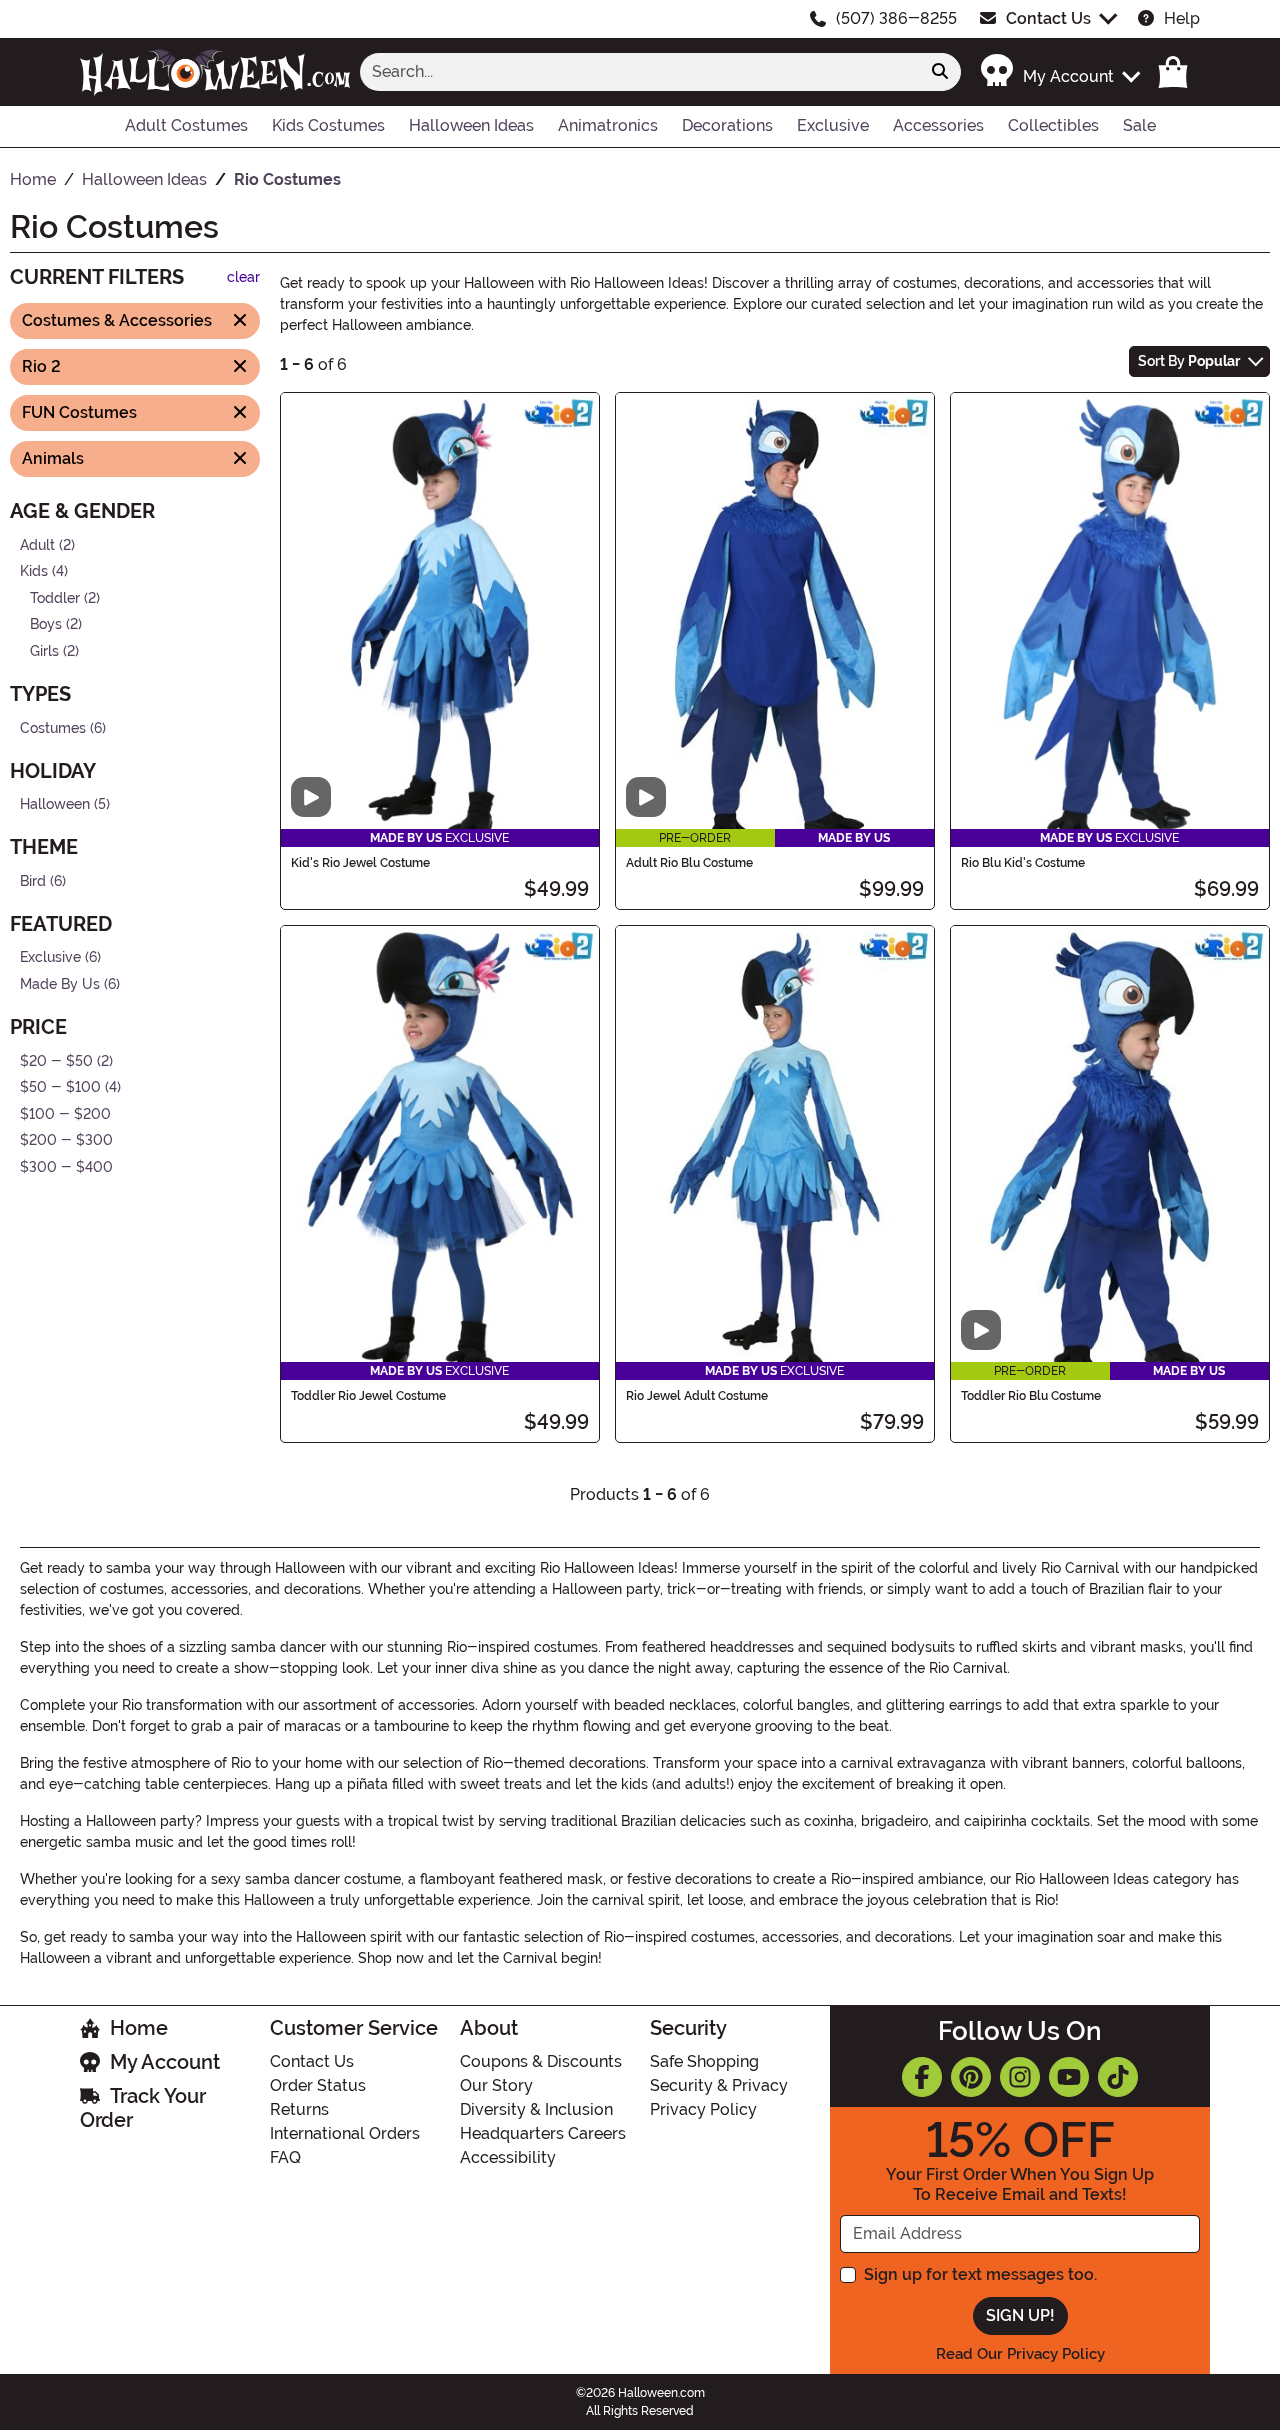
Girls (44, 651)
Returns (299, 2109)
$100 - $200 (65, 1114)
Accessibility (508, 2157)
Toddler (55, 597)
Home (139, 2028)
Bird (33, 881)
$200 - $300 (66, 1140)
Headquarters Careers (543, 2133)
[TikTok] (1118, 2077)
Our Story (496, 2085)
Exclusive (50, 957)
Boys (46, 624)
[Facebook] (922, 2077)
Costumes (53, 727)
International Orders (345, 2133)
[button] (1059, 71)
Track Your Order (143, 2108)
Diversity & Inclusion (536, 2109)
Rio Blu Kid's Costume (1023, 863)
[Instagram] (1020, 2077)
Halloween (55, 804)
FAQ (285, 2157)
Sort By (1189, 361)
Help (1182, 18)
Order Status (318, 2085)
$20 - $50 (56, 1060)
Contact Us (1048, 18)
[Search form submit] (940, 72)
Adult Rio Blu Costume (689, 863)
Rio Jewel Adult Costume (697, 1396)
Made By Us (60, 984)
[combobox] (640, 72)
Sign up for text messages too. (980, 2274)
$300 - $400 (66, 1167)
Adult (37, 544)
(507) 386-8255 (896, 18)
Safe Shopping (704, 2061)
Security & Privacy (719, 2085)
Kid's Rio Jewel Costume (360, 863)
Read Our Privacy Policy (1020, 2354)
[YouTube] (1069, 2077)
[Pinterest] (971, 2077)
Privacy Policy (703, 2109)
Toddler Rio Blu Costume (1031, 1396)
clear (243, 277)
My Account (165, 2062)
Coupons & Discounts (541, 2061)
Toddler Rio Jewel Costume (368, 1396)
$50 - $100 (60, 1087)
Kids (34, 571)
